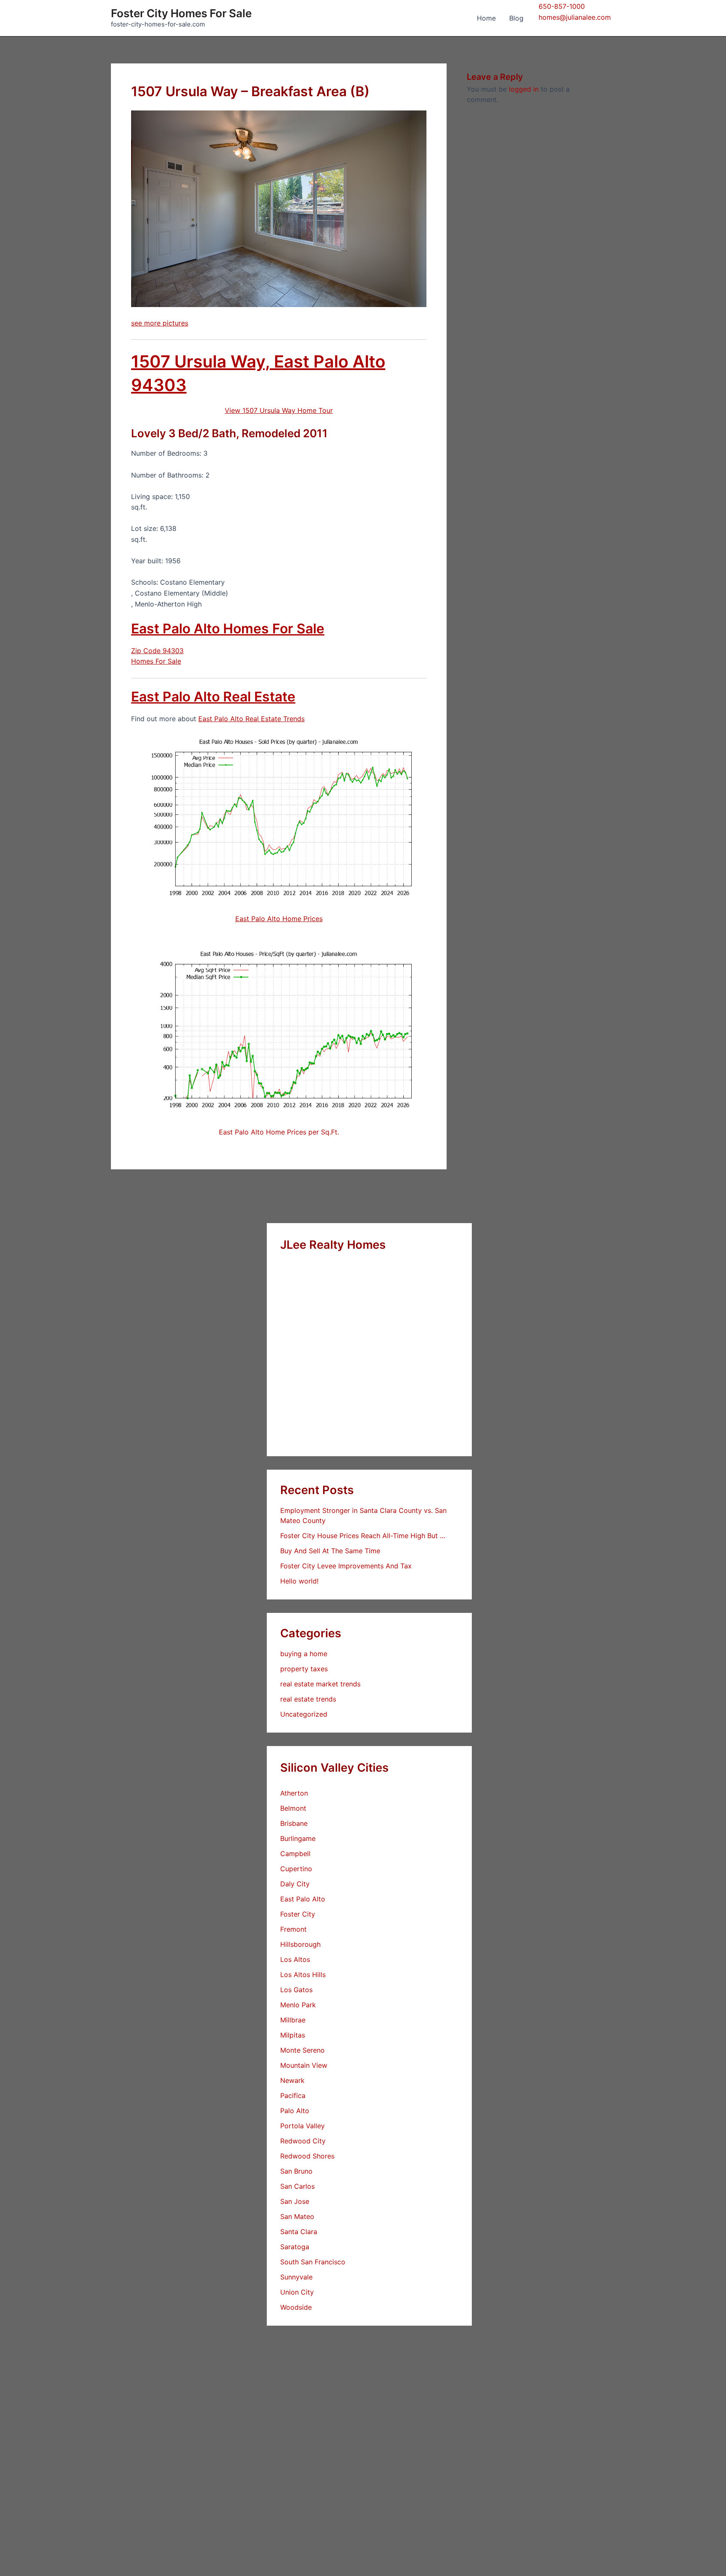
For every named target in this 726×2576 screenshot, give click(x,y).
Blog (516, 18)
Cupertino (296, 1869)
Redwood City (303, 2141)
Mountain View (304, 2065)
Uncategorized (304, 1714)
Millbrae (293, 2020)
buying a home (304, 1654)
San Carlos (297, 2186)
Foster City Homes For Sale (181, 13)
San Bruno (296, 2171)
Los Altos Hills (303, 1975)
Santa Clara (299, 2232)
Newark (292, 2080)
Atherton (294, 1793)
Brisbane (294, 1823)
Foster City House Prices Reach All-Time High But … (363, 1536)
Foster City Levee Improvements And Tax (346, 1566)
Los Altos (295, 1959)
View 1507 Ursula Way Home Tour (279, 410)
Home (486, 18)
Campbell (295, 1854)
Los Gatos (296, 1990)
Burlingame (298, 1838)
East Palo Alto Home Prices (279, 919)
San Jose (295, 2201)
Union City (297, 2292)
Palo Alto (295, 2111)
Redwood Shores (307, 2156)
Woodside (296, 2307)
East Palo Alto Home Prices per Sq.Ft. (279, 1132)
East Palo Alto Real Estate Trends (251, 719)
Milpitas (293, 2035)
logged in (524, 89)
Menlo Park (298, 2005)
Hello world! (299, 1581)
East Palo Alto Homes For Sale (228, 629)
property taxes (304, 1669)
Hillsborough (300, 1944)
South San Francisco (313, 2262)
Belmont (293, 1808)
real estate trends (308, 1699)
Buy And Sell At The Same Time (330, 1551)
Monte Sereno (302, 2050)
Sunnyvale (296, 2277)
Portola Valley (302, 2126)
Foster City (298, 1914)
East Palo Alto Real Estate (213, 697)
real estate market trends (320, 1684)
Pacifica (293, 2095)
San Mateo (297, 2216)
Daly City (295, 1884)
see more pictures (160, 323)
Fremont (293, 1929)
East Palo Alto (303, 1899)
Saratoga (295, 2247)
